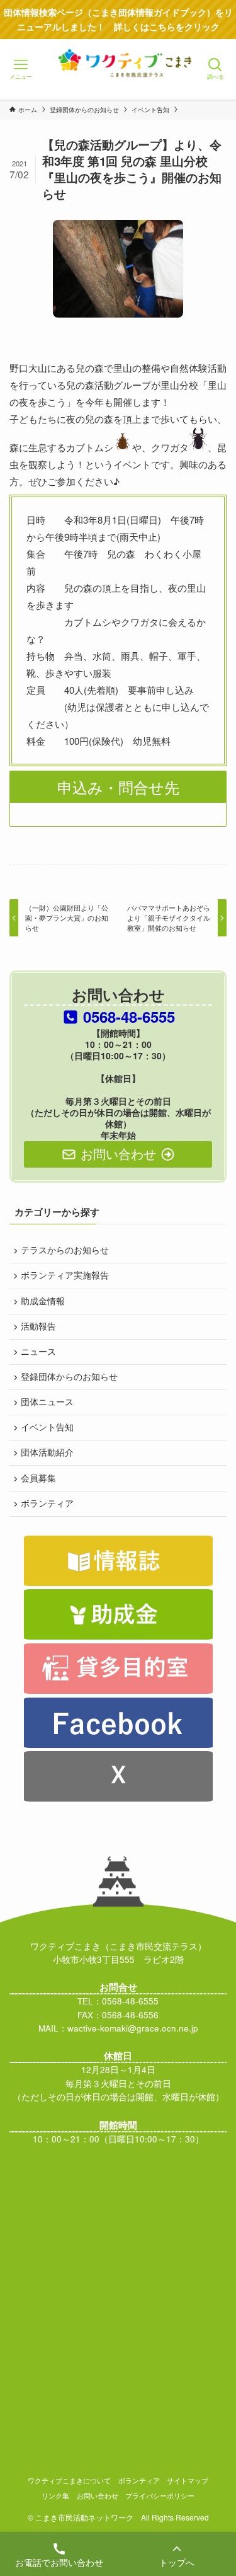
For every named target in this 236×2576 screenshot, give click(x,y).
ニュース (38, 1351)
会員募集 (38, 1478)
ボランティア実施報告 (65, 1275)
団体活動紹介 (47, 1452)
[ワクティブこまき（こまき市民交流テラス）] (118, 81)
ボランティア (47, 1503)
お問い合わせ (98, 2495)
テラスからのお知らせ (65, 1250)
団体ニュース (47, 1402)
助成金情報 (43, 1301)
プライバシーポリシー (160, 2495)
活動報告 (38, 1326)
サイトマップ (188, 2480)
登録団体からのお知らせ (69, 1377)
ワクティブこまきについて (69, 2480)
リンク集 (55, 2495)
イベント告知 (47, 1427)
